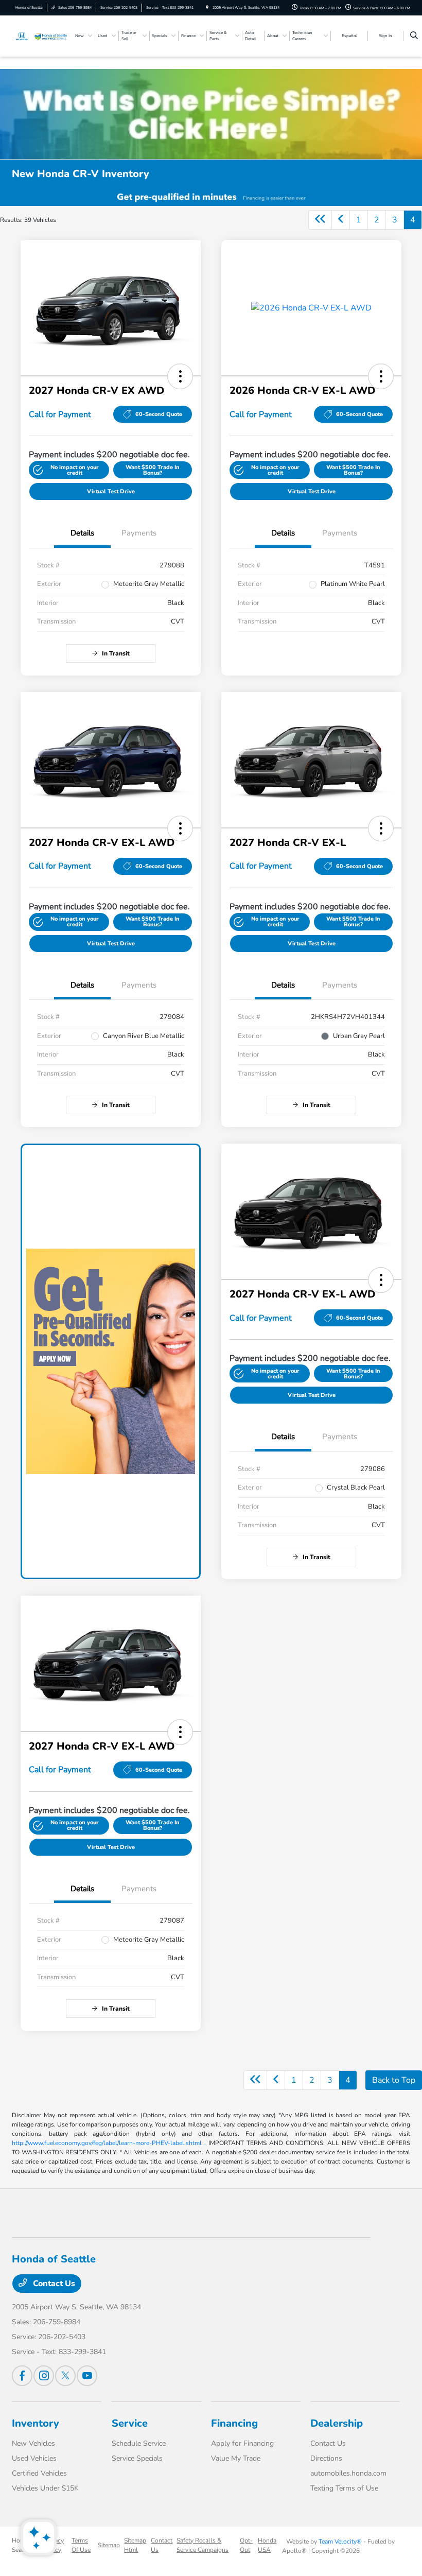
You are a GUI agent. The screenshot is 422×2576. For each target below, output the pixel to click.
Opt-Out (246, 2545)
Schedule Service (139, 2443)
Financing (234, 2423)
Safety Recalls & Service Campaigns (203, 2545)
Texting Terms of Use (344, 2488)
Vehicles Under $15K (45, 2488)
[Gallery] (211, 197)
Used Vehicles (34, 2458)
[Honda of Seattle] (40, 36)
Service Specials (137, 2458)
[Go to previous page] (341, 220)
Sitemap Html (135, 2545)
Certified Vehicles (39, 2473)
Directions (326, 2458)
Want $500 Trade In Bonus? (153, 470)
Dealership (337, 2423)
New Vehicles (33, 2443)
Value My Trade (236, 2458)
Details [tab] (82, 533)
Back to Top (394, 2080)
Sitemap (109, 2545)
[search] (414, 36)
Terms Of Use (81, 2545)
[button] (180, 376)
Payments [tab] (139, 533)
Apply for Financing (242, 2443)
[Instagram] (44, 2376)
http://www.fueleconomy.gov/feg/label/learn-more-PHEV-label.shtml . (109, 2143)
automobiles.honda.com (348, 2473)
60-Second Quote (159, 414)
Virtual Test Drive (111, 491)
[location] (207, 7)
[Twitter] (65, 2376)
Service (130, 2423)
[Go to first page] (320, 220)
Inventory (36, 2423)
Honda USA (267, 2545)
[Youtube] (87, 2376)
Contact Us (53, 2284)
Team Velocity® (340, 2542)
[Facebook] (22, 2376)
